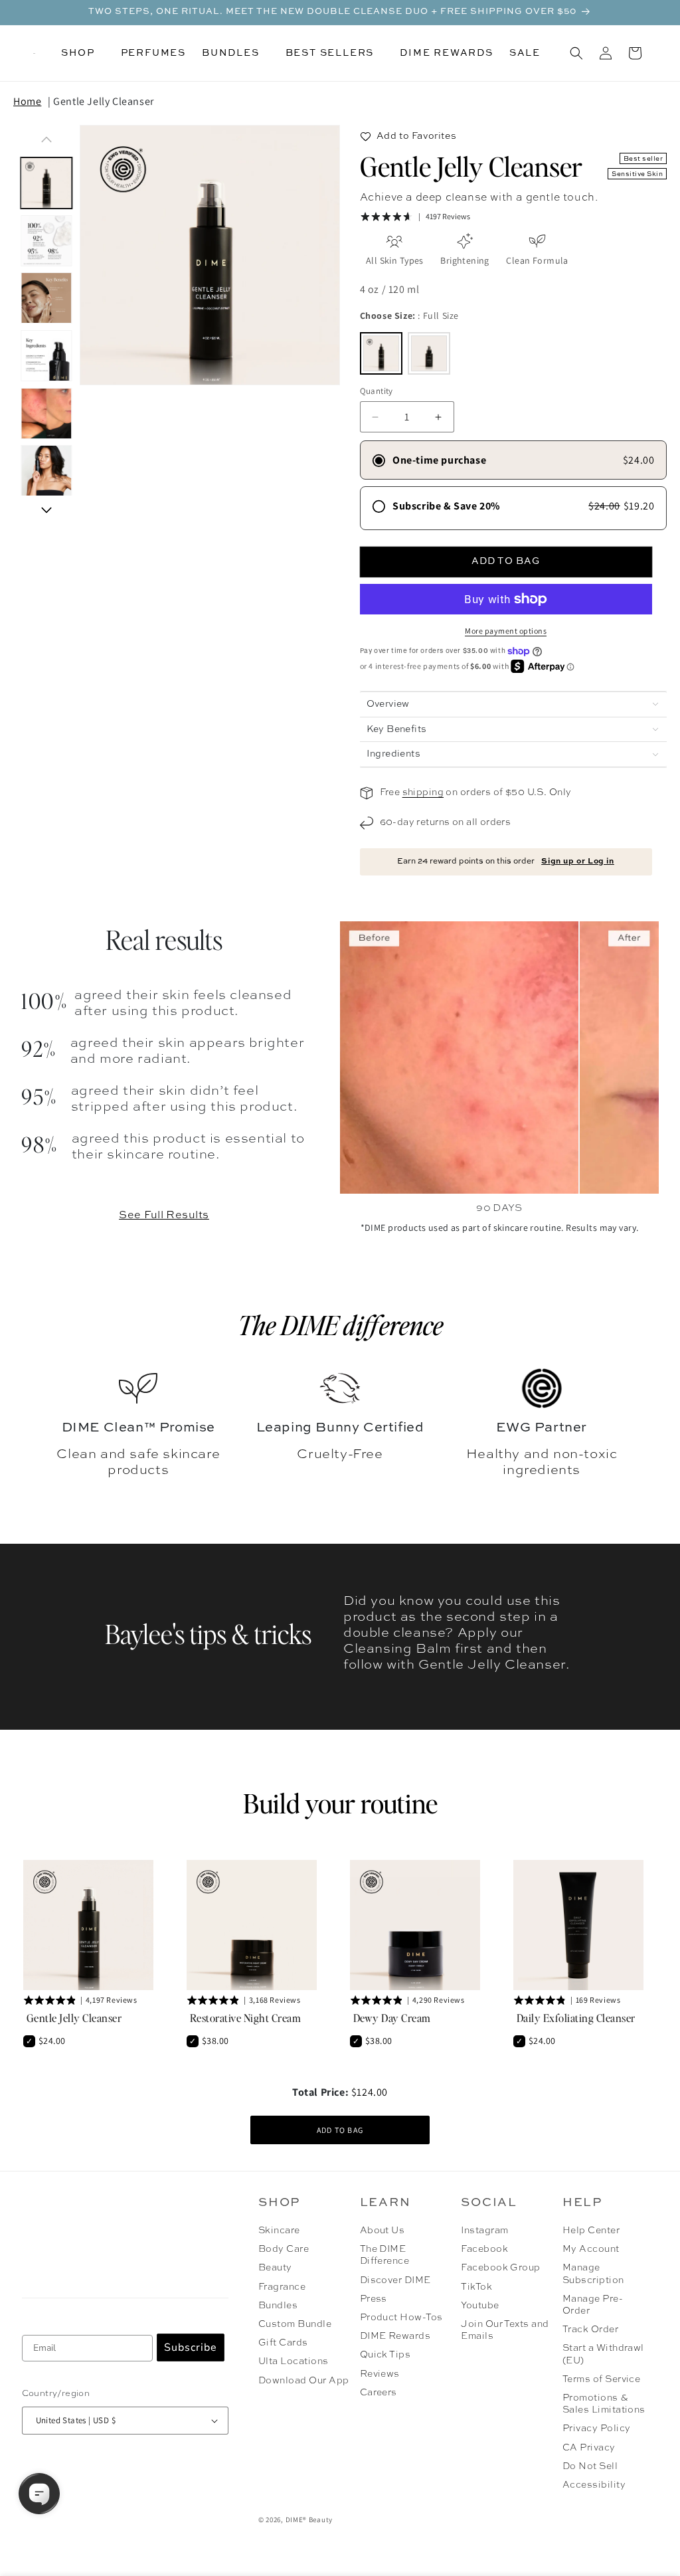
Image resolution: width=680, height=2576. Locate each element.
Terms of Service (602, 2379)
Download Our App (304, 2381)
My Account (591, 2249)
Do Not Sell (590, 2466)
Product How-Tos (401, 2318)
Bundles (278, 2306)
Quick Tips (385, 2355)
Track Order (590, 2330)
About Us (382, 2231)
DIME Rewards (395, 2336)
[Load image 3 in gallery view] (47, 299)
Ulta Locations (294, 2361)
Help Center (591, 2231)
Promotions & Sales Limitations (604, 2404)
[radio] (381, 353)
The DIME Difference (385, 2255)
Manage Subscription (593, 2274)
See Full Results (164, 1216)
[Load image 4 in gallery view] (47, 356)
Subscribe (191, 2347)
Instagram (484, 2231)
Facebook (484, 2249)
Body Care (284, 2249)
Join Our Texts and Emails (505, 2330)
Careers (379, 2393)
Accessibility (594, 2485)
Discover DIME (395, 2280)
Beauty (275, 2268)
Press (374, 2299)
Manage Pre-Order (593, 2305)
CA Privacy (589, 2448)
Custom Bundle (295, 2324)
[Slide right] (46, 510)
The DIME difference (340, 1325)
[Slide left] (46, 139)
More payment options (506, 631)
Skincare (279, 2231)
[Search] (576, 53)
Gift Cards (283, 2343)
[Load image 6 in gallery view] (47, 471)
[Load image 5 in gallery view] (47, 414)
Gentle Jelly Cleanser (104, 101)
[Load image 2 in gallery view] (47, 241)
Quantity (377, 391)
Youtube (480, 2306)
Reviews (380, 2374)
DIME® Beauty (309, 2520)
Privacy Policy (597, 2429)
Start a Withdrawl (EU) (603, 2354)
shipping (423, 792)
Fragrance (282, 2287)
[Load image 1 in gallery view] (47, 183)
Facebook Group (501, 2268)
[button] (83, 53)
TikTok (476, 2287)
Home (27, 101)
